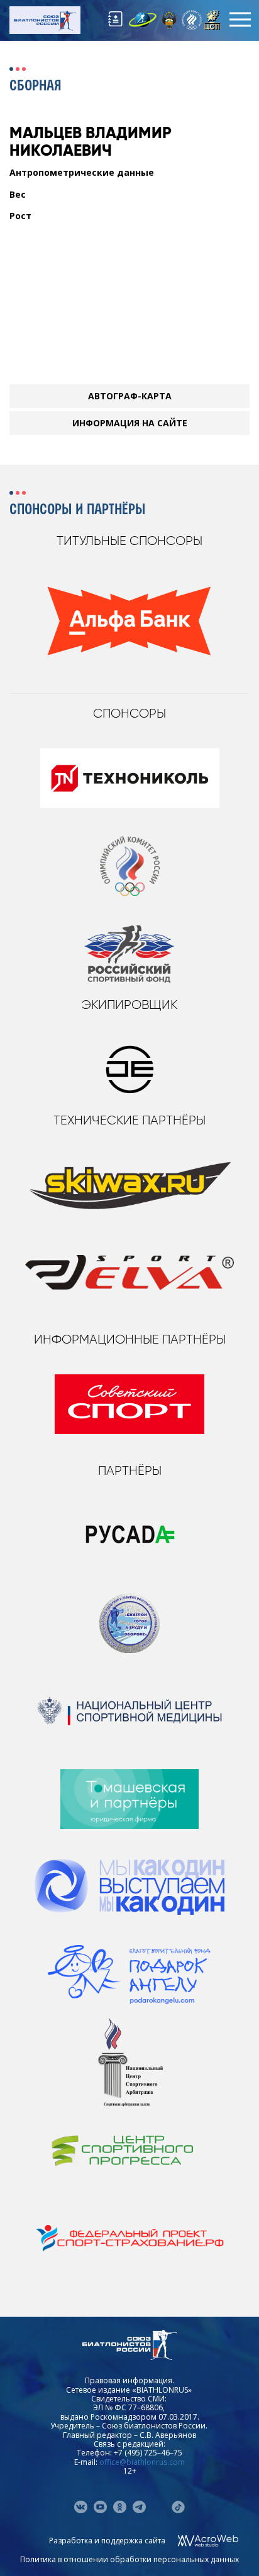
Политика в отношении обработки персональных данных (129, 2559)
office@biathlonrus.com (142, 2462)
